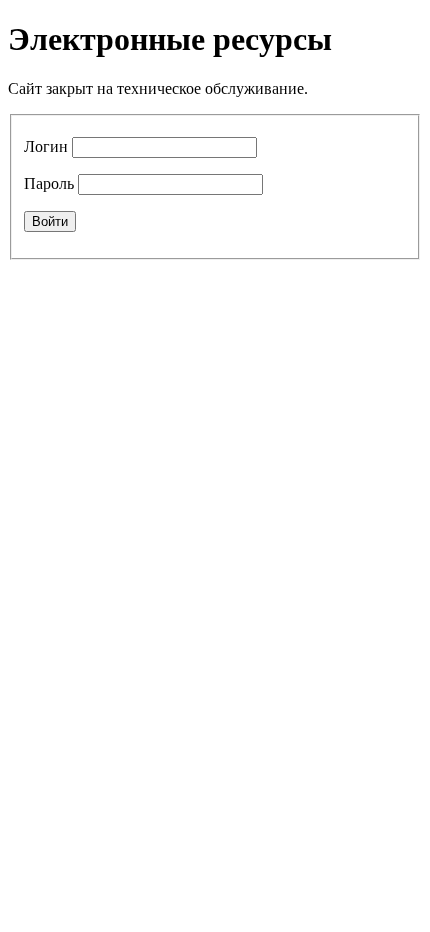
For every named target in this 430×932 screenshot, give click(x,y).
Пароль (49, 183)
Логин (46, 146)
